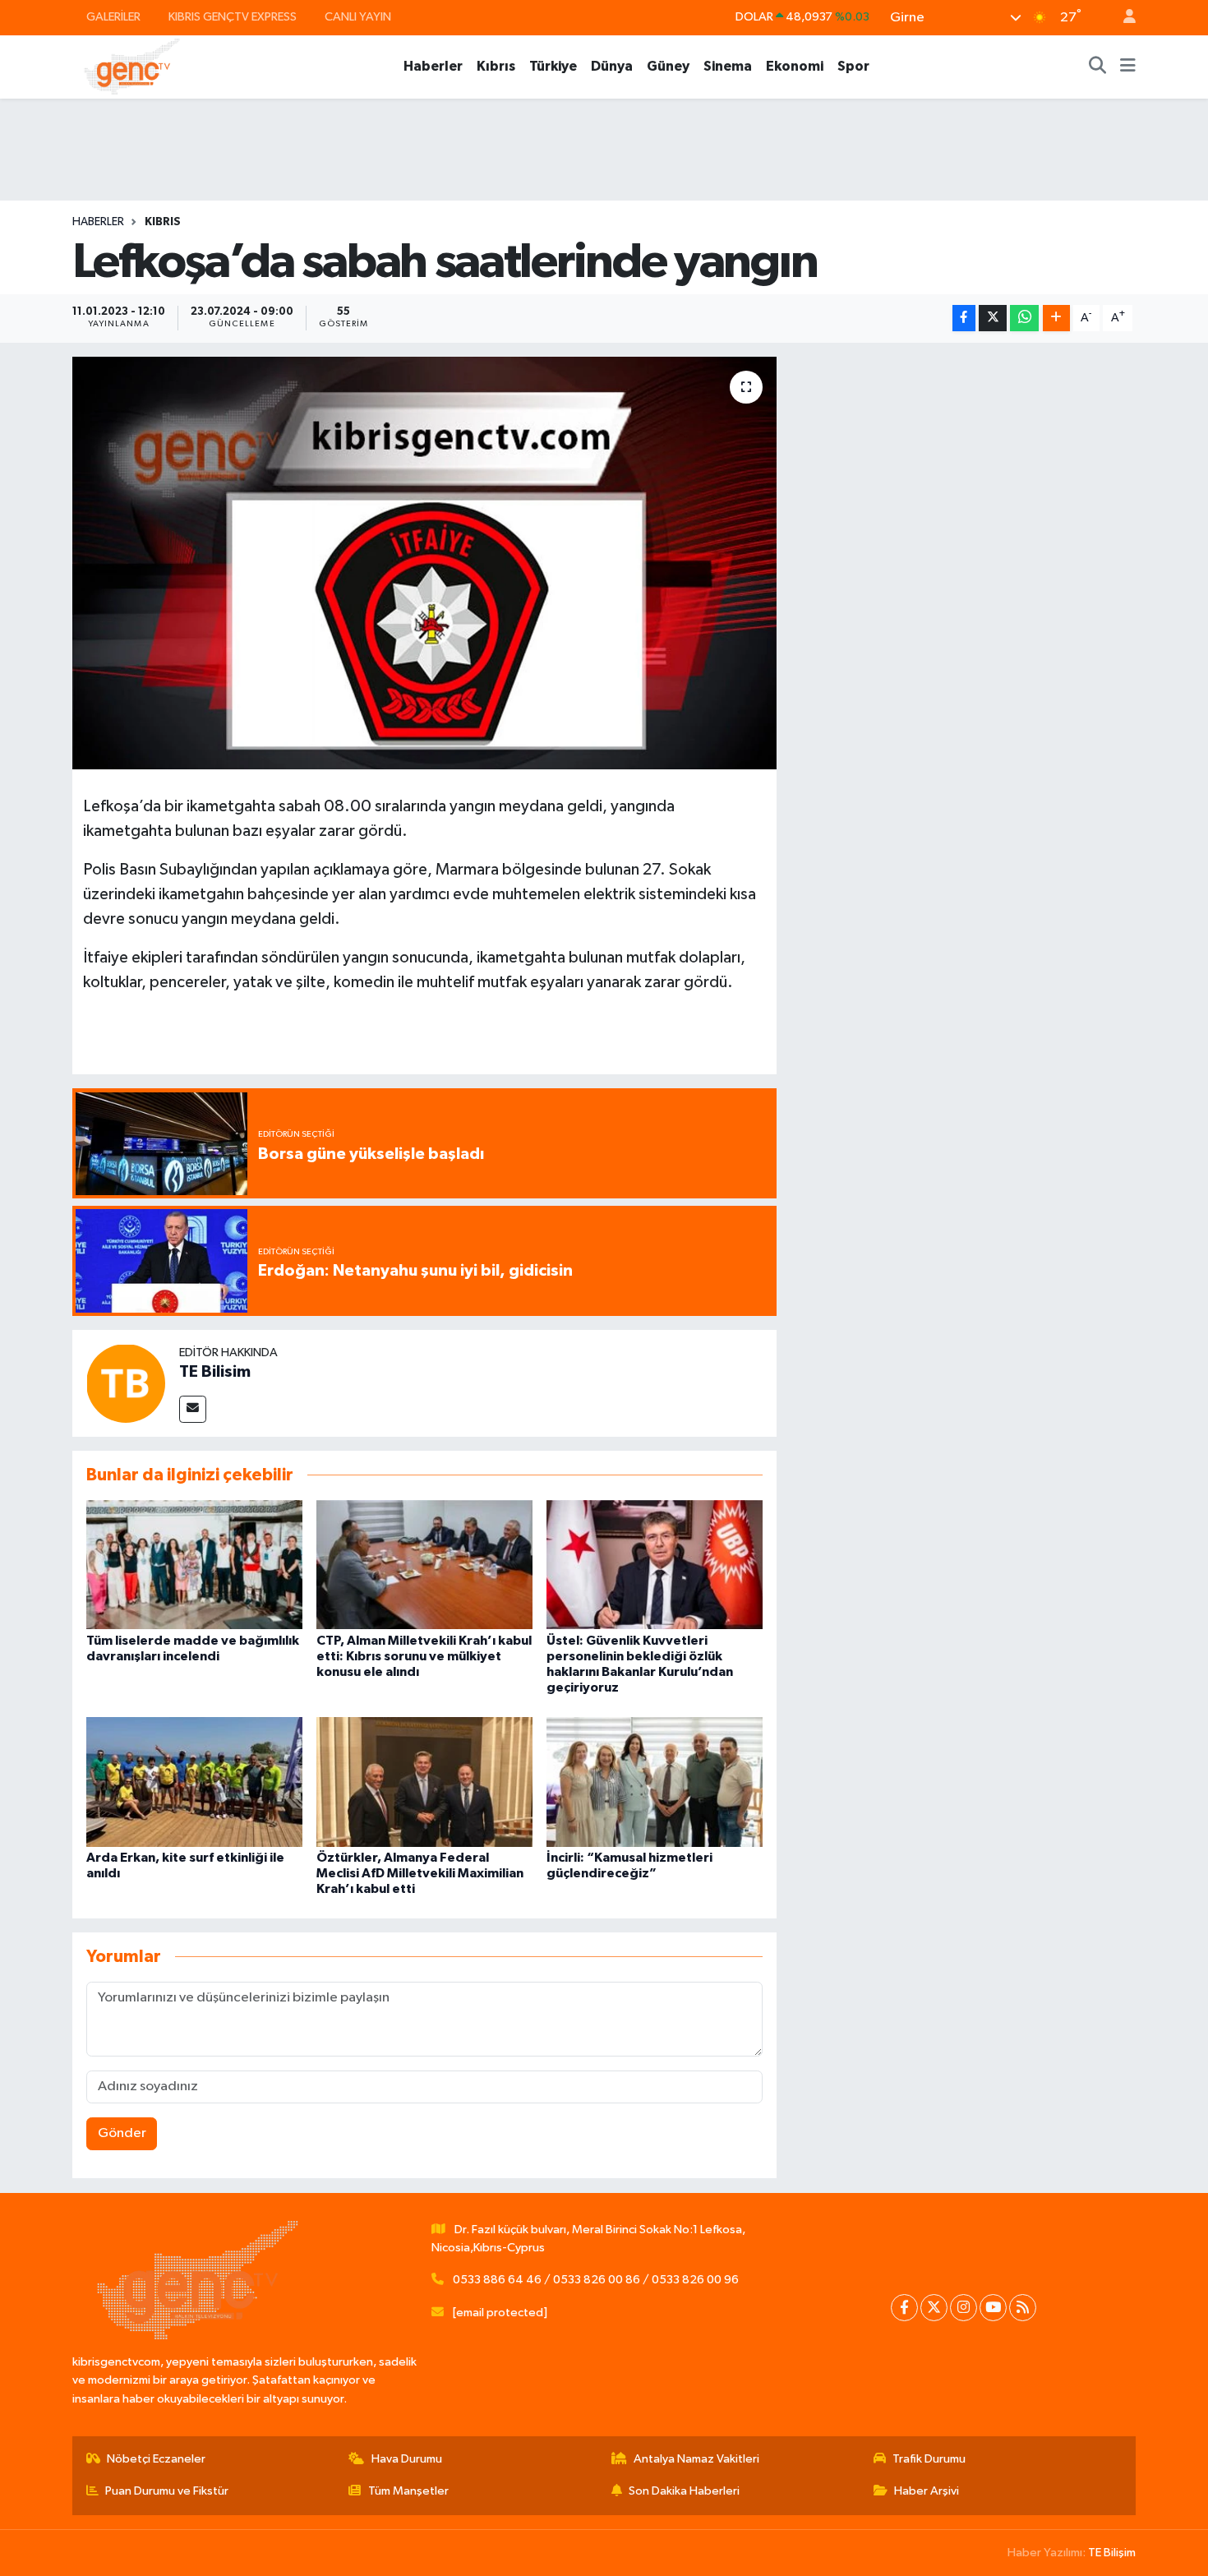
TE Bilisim (215, 1372)
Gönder (122, 2133)
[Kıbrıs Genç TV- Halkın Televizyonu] (132, 66)
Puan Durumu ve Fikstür (167, 2491)
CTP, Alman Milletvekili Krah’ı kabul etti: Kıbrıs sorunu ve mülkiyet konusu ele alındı (424, 1656)
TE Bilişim (1112, 2553)
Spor (853, 66)
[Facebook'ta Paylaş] (964, 319)
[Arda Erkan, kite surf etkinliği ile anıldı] (194, 1782)
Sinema (728, 66)
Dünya (612, 66)
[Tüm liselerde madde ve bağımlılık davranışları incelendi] (194, 1565)
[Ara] (1098, 67)
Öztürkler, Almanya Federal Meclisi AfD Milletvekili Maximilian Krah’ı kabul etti (420, 1873)
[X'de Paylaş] (993, 319)
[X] (934, 2308)
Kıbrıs (496, 66)
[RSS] (1023, 2308)
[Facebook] (904, 2308)
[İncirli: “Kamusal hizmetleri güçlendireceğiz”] (655, 1782)
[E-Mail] (193, 1409)
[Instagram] (964, 2308)
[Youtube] (993, 2308)
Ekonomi (795, 66)
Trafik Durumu (929, 2459)
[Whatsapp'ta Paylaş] (1024, 319)
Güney (668, 66)
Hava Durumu (407, 2459)
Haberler (433, 66)
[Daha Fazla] (1056, 319)
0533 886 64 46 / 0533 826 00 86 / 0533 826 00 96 (596, 2280)
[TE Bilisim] (126, 1383)
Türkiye (553, 66)
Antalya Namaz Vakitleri (696, 2459)
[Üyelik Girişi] (1123, 18)
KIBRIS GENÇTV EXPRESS (233, 17)
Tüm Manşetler (408, 2491)
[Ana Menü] (1128, 67)
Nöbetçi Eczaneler (156, 2459)
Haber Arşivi (927, 2491)
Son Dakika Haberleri (684, 2491)
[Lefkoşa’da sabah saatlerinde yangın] (424, 563)
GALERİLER (113, 17)
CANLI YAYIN (358, 17)
